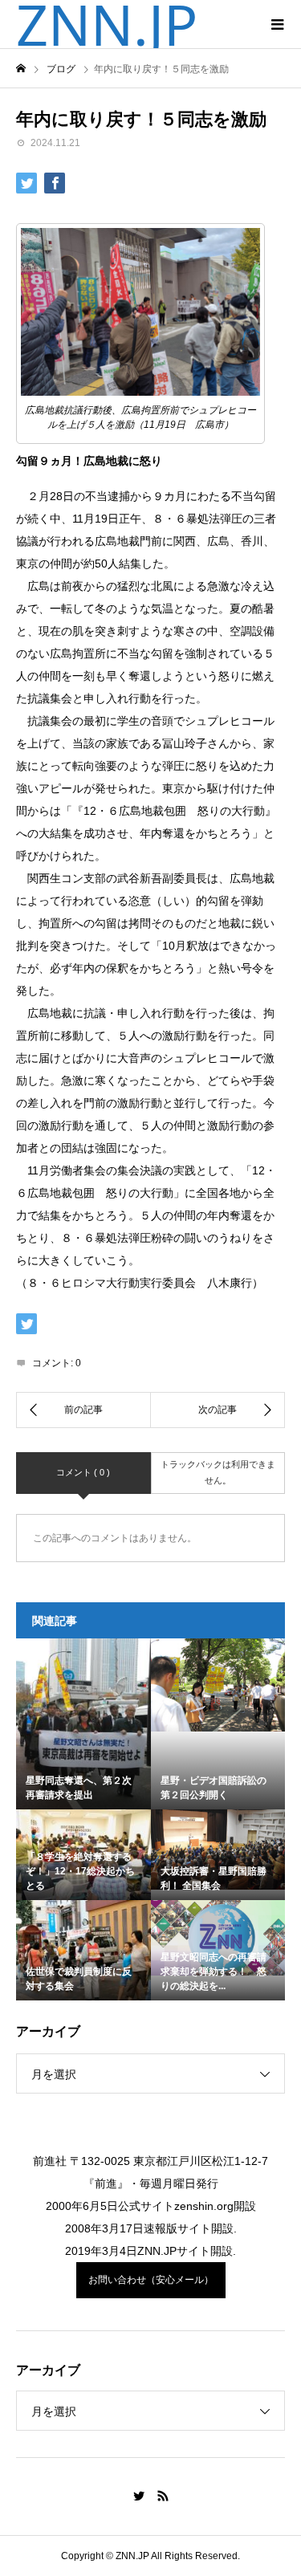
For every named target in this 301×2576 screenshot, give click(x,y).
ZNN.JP (107, 24)
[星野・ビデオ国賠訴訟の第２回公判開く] (218, 1685)
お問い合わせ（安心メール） (151, 2280)
